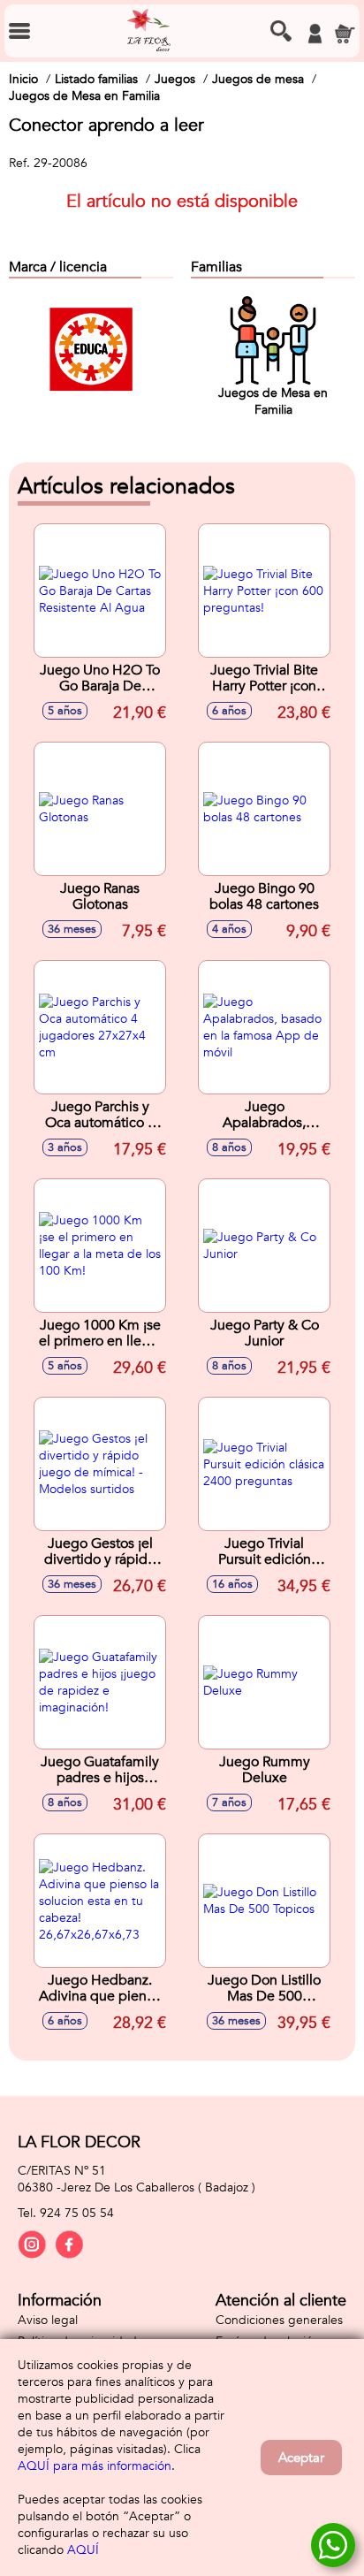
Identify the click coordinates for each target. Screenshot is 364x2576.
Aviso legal (48, 2320)
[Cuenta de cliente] (315, 34)
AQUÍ (83, 2550)
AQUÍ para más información (95, 2466)
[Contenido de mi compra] (345, 34)
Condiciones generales (279, 2320)
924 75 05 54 (77, 2213)
